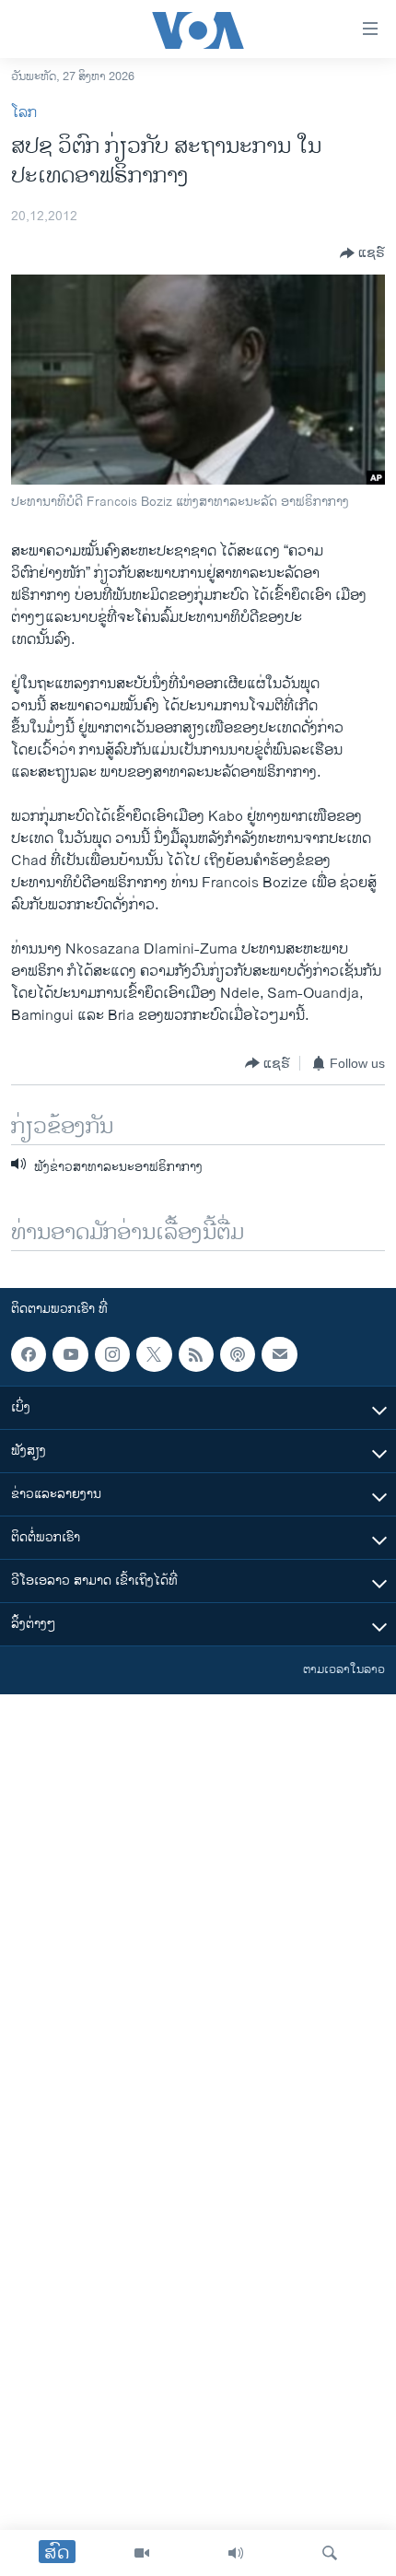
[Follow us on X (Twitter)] (154, 1354)
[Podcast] (238, 1354)
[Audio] (236, 2553)
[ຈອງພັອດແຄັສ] (279, 1354)
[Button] (362, 253)
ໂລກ (24, 113)
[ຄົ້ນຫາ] (330, 2553)
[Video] (142, 2553)
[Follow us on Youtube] (70, 1354)
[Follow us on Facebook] (29, 1354)
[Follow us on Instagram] (112, 1354)
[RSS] (196, 1354)
